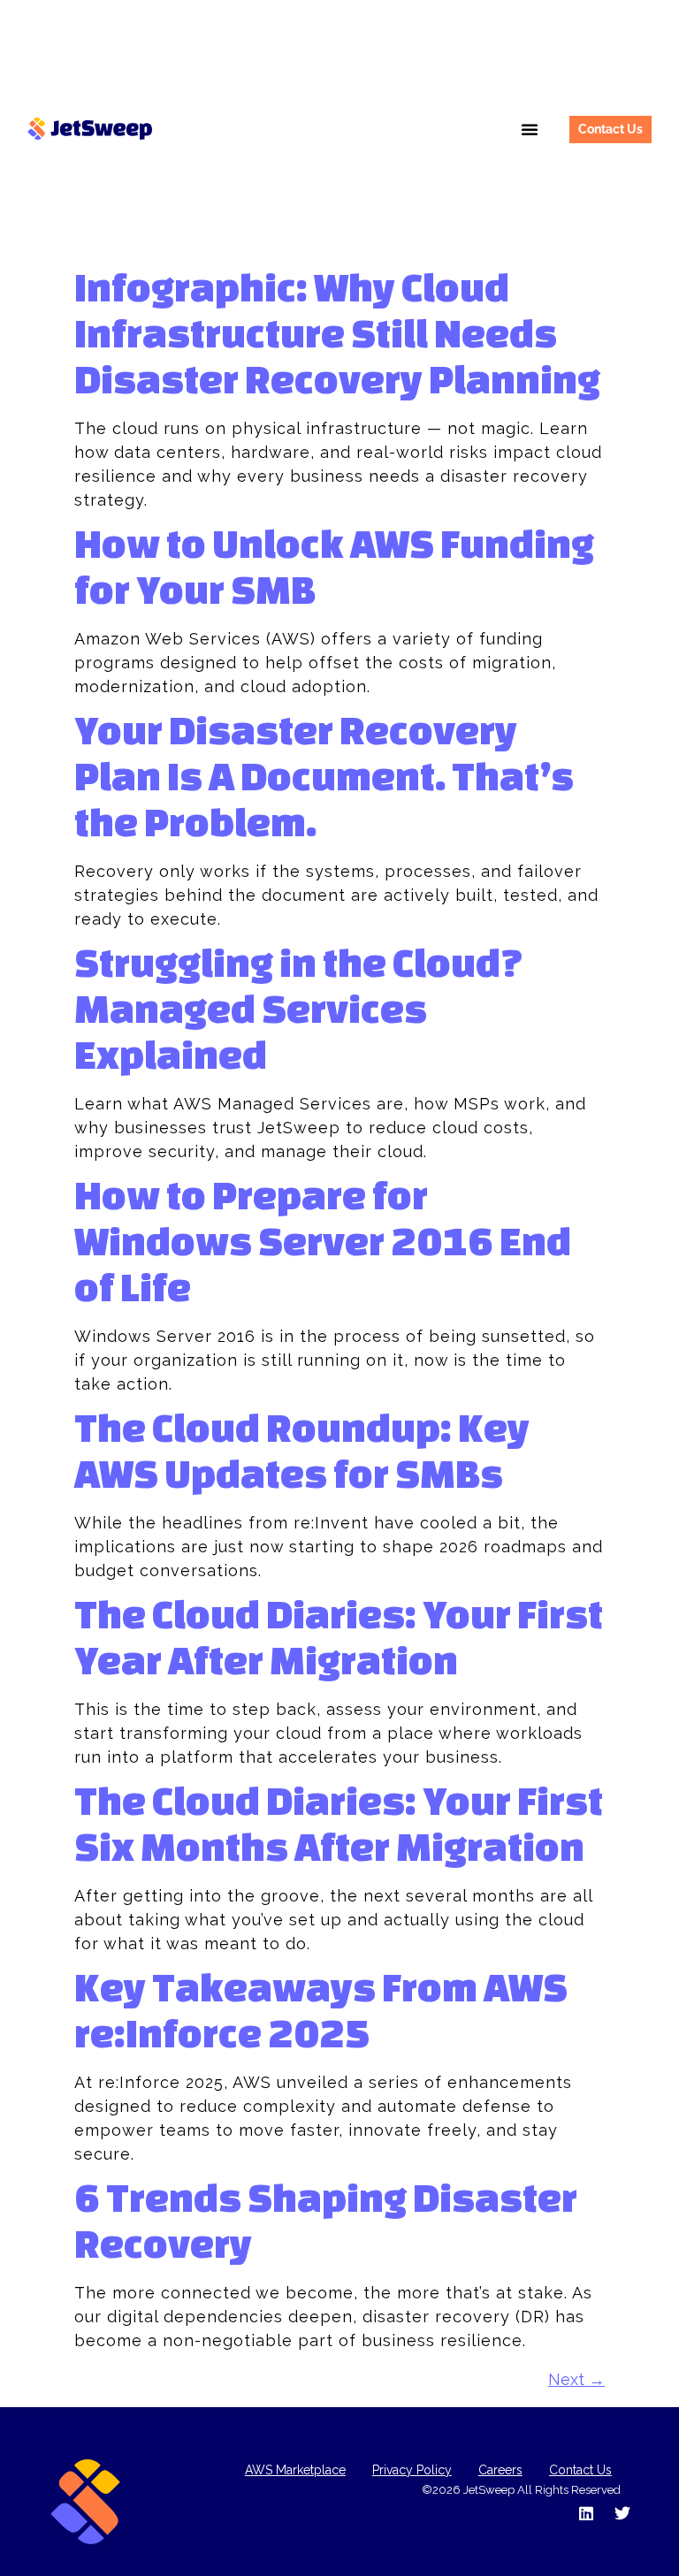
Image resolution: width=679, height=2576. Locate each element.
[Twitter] (622, 2513)
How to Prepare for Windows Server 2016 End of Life (323, 1241)
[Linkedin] (586, 2513)
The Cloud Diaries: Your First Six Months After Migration (339, 1823)
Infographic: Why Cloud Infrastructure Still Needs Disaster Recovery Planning (337, 333)
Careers (500, 2470)
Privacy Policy (412, 2470)
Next (576, 2379)
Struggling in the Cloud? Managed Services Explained (299, 1008)
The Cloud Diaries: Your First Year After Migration (339, 1637)
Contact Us (580, 2470)
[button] (530, 129)
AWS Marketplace (295, 2470)
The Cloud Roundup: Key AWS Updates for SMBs (302, 1450)
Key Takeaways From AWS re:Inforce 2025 (321, 2010)
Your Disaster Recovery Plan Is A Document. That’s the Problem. (324, 776)
